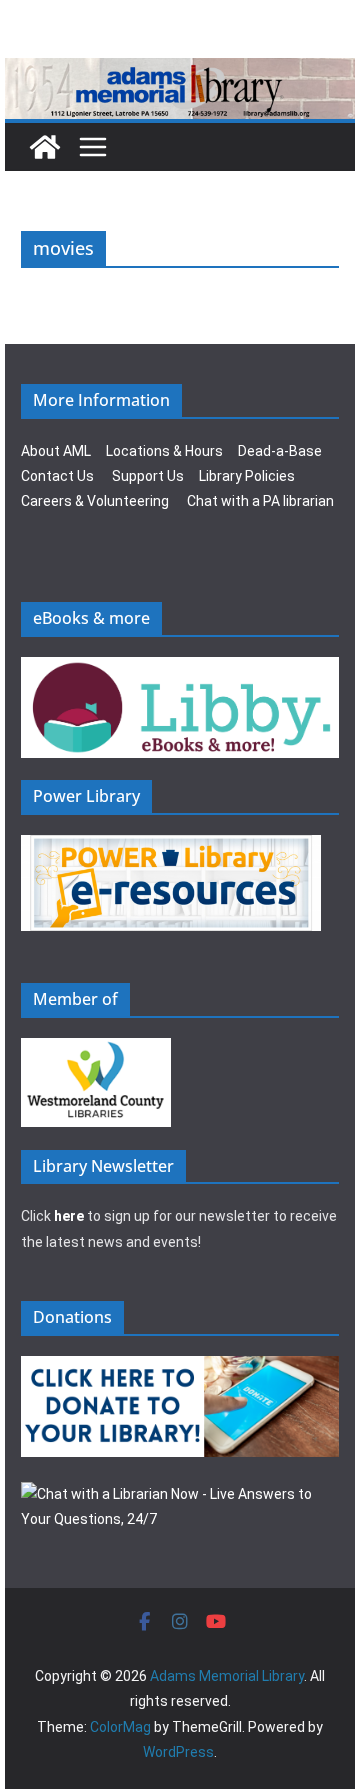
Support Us (148, 476)
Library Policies (247, 476)
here (69, 1216)
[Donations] (180, 1368)
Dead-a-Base (280, 451)
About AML (56, 451)
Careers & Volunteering (95, 501)
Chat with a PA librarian (260, 501)
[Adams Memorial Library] (180, 71)
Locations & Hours (164, 451)
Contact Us (57, 476)
